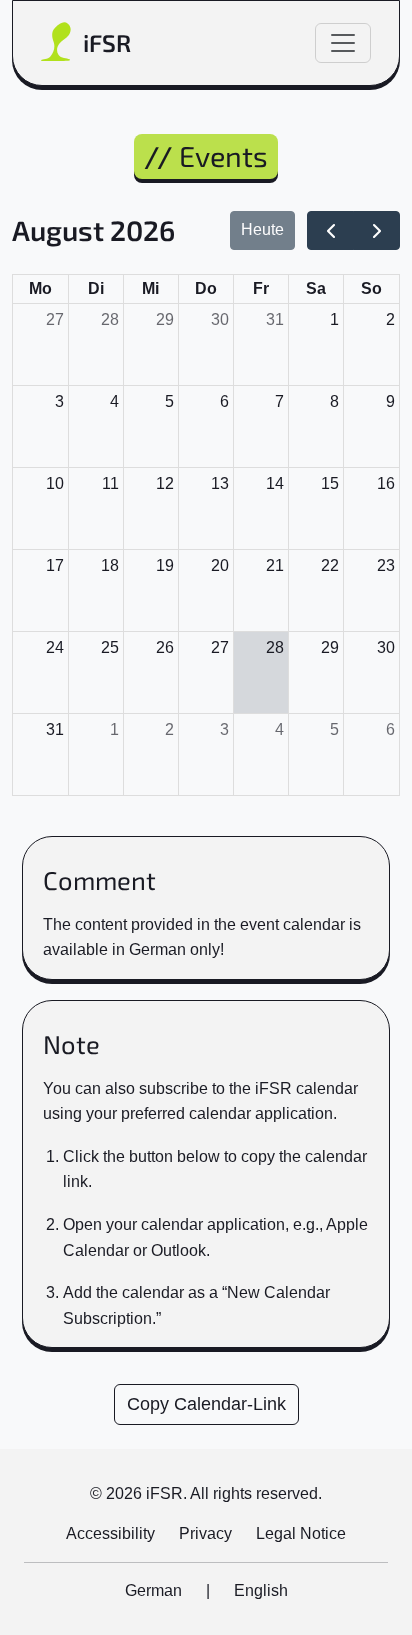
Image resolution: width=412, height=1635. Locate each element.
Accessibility (110, 1533)
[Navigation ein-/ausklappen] (343, 43)
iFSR (107, 42)
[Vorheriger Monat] (330, 231)
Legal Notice (301, 1533)
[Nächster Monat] (376, 231)
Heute (262, 229)
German (153, 1590)
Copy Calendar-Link (206, 1404)
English (261, 1590)
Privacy (205, 1533)
